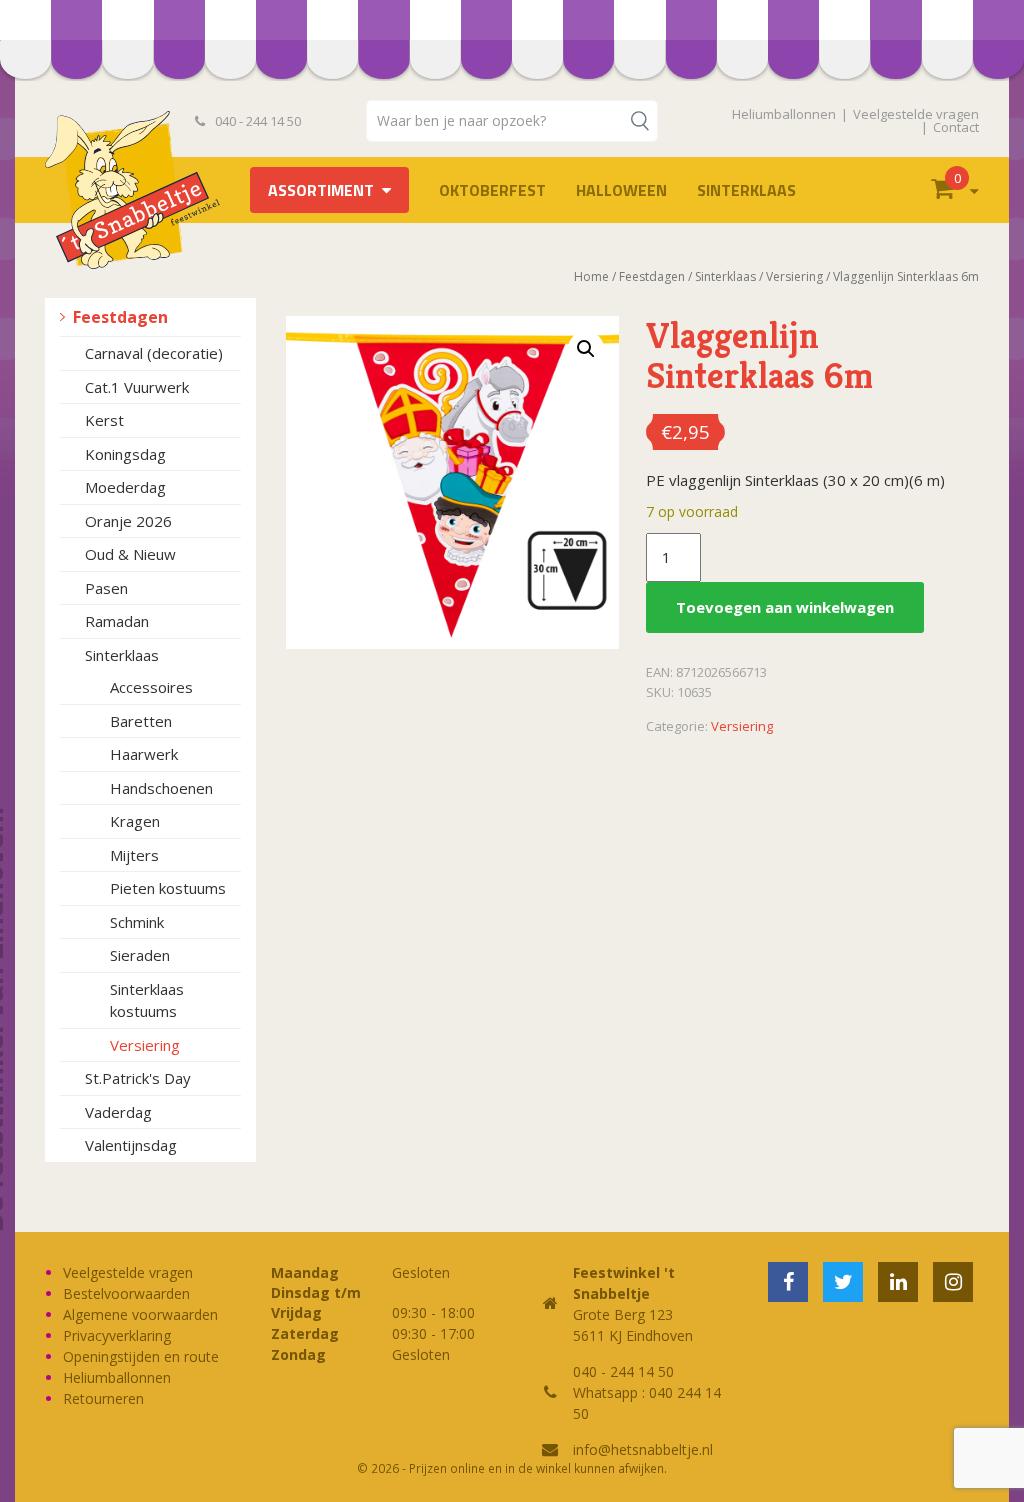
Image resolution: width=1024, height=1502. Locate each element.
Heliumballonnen (784, 114)
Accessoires (151, 687)
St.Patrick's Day (138, 1078)
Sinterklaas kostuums (147, 1000)
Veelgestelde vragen (916, 114)
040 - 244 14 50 (256, 121)
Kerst (104, 420)
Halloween (621, 190)
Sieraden (140, 955)
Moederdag (125, 487)
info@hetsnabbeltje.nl (643, 1449)
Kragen (135, 821)
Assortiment (321, 190)
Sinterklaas (746, 190)
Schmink (137, 922)
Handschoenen (161, 788)
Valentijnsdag (131, 1145)
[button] (586, 349)
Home (591, 276)
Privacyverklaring (117, 1335)
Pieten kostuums (168, 888)
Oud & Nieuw (130, 554)
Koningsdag (125, 454)
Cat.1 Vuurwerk (137, 387)
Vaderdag (118, 1112)
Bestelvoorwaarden (126, 1293)
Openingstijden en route (141, 1356)
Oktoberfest (492, 190)
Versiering (145, 1045)
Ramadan (117, 621)
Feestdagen (120, 317)
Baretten (141, 721)
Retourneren (103, 1398)
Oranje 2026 (128, 521)
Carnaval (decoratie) (154, 353)
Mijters (134, 855)
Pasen (106, 588)
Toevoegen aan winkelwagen (785, 607)
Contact (956, 127)
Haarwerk (144, 754)
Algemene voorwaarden (140, 1314)
